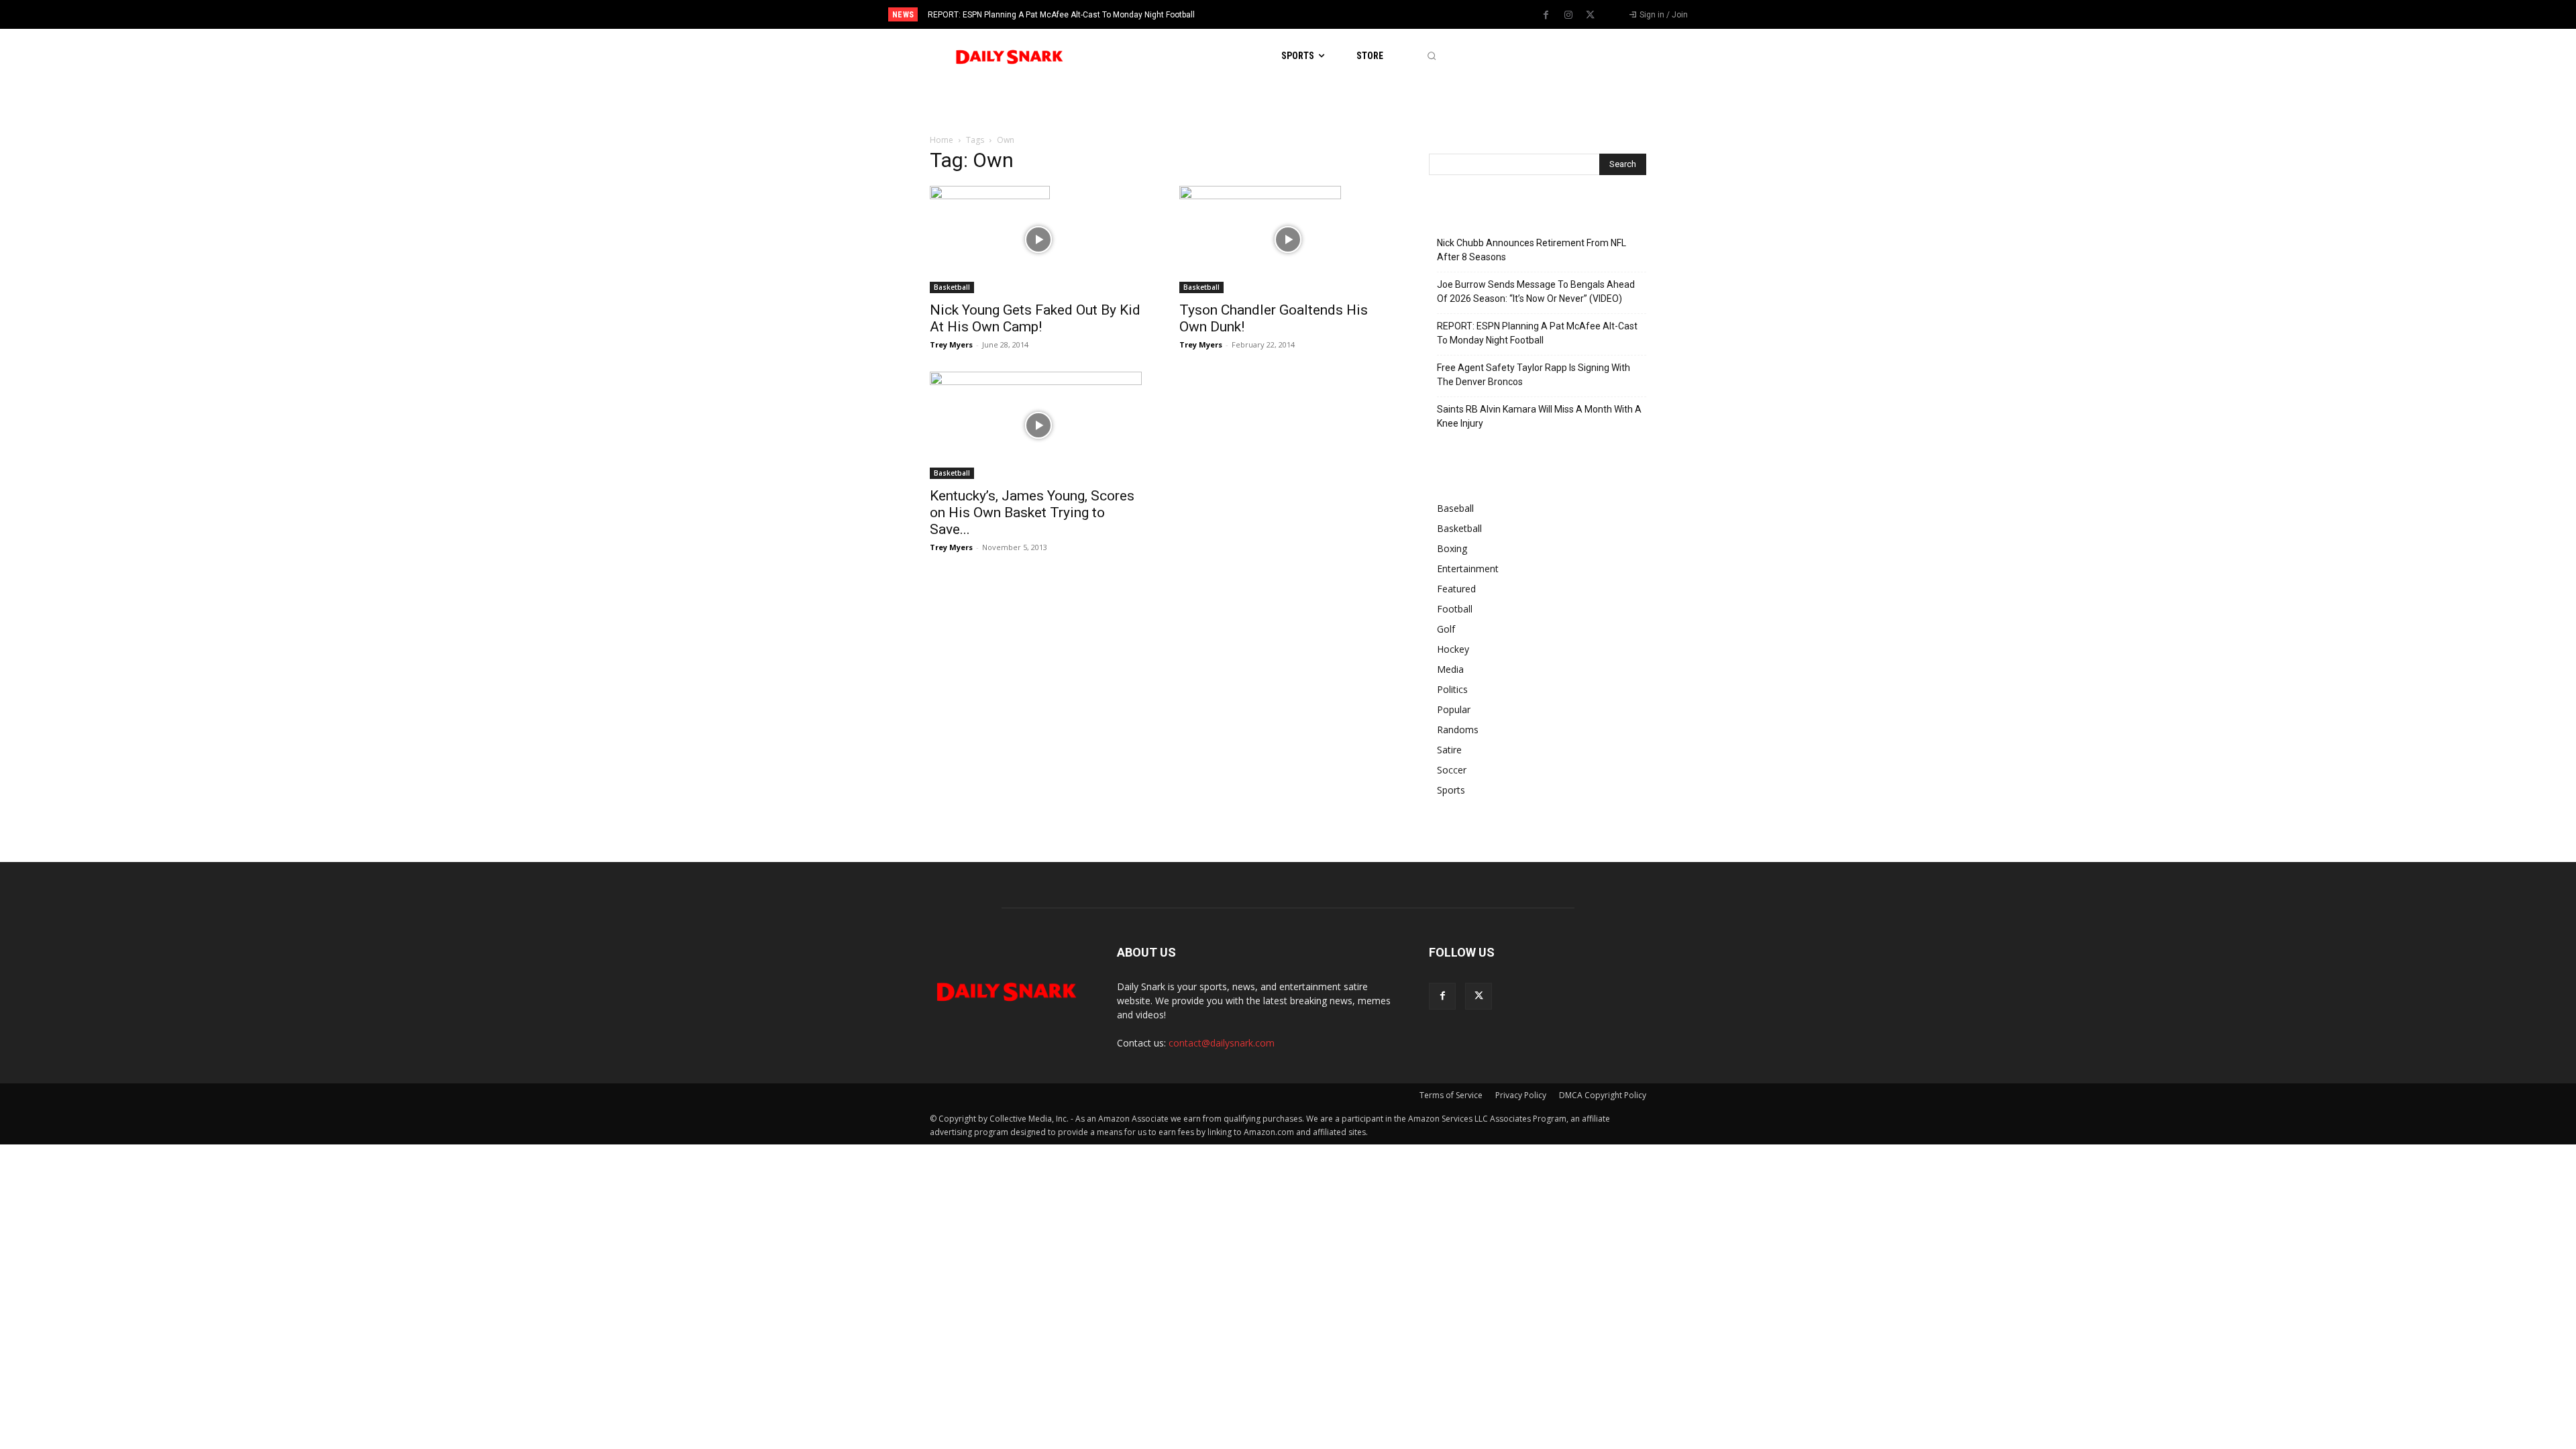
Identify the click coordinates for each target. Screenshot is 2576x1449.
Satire (1449, 750)
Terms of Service (1451, 1095)
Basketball (952, 287)
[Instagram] (1568, 15)
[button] (1431, 56)
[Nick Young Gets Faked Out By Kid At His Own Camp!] (1038, 239)
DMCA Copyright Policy (1603, 1095)
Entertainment (1468, 569)
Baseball (1455, 508)
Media (1450, 669)
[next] (1333, 14)
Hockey (1453, 649)
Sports (1451, 790)
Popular (1454, 709)
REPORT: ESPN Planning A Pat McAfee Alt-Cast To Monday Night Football (1061, 15)
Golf (1446, 629)
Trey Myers (951, 344)
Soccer (1452, 770)
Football (1455, 609)
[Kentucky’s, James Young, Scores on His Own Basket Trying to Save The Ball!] (1038, 425)
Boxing (1452, 548)
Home (942, 140)
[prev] (1311, 14)
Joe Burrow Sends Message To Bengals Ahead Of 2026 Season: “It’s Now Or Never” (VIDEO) (1536, 291)
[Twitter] (1591, 15)
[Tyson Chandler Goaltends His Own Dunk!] (1288, 239)
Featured (1456, 589)
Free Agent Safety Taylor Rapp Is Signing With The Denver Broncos (1534, 375)
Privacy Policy (1521, 1095)
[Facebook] (1546, 15)
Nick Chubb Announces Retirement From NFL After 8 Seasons (1532, 250)
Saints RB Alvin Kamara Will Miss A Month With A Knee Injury (1539, 416)
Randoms (1458, 730)
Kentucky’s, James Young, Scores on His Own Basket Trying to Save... (1032, 513)
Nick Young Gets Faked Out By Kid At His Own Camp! (1035, 318)
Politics (1452, 689)
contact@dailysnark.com (1222, 1043)
